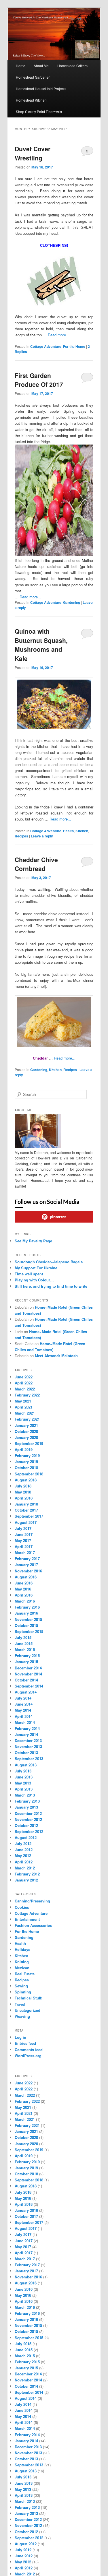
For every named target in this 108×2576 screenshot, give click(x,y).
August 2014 (26, 1692)
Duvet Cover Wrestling (33, 153)
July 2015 (23, 1637)
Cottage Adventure (46, 346)
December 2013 (28, 1740)
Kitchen (82, 831)
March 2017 (25, 1552)
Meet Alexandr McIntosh (56, 1356)
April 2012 (24, 1862)
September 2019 (29, 1443)
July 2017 (23, 1528)
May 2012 (23, 1856)
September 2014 (29, 1686)
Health (68, 831)
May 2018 (23, 1492)
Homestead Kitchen (31, 100)
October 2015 (26, 1625)
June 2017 (24, 1534)
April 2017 (24, 1546)
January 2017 (26, 1565)
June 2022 (24, 1377)
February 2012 (27, 1874)
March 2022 (25, 1389)
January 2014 (26, 1734)
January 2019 (26, 1461)
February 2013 (27, 1801)
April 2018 (24, 1498)
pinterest (58, 1217)
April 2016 (24, 1595)
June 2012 (24, 1849)
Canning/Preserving (32, 1901)
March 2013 (25, 1795)
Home (21, 66)
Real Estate (25, 1974)
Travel (20, 2004)
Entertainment (27, 1919)
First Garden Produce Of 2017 (39, 380)
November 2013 (28, 1746)
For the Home (74, 346)
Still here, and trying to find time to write (51, 1286)
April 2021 (24, 1407)
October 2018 (26, 1468)
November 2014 (28, 1674)
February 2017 (27, 1558)
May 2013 (23, 1783)
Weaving (22, 2016)
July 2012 (23, 1843)
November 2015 (28, 1619)
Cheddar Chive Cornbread (36, 864)
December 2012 (28, 1813)
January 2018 (26, 1504)
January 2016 (26, 1613)
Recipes (21, 836)
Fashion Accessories (33, 1925)
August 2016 (26, 1577)
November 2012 (28, 1819)
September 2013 (29, 1759)
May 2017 (23, 1540)
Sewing (21, 1986)
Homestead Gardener (33, 77)
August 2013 (26, 1765)
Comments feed (29, 2050)
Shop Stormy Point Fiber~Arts (39, 111)
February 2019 (27, 1455)
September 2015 (29, 1631)
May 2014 (23, 1710)
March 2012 (25, 1868)
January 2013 (26, 1807)
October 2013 (26, 1752)
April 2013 (24, 1789)
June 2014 (24, 1704)
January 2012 (26, 1880)
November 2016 (28, 1571)
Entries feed (25, 2043)
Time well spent (29, 1274)
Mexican (22, 1968)
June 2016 (24, 1583)
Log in (20, 2037)
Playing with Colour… (34, 1280)
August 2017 (26, 1522)
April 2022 (24, 1383)
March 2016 (25, 1601)
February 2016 (27, 1607)
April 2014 (24, 1716)
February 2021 (27, 1419)
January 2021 (26, 1425)
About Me (41, 66)
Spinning (23, 1992)
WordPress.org (28, 2056)
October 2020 (26, 1431)
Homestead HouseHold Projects (41, 89)
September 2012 (29, 1831)
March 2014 (25, 1722)
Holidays (22, 1949)
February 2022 (27, 1395)
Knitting (22, 1962)
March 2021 (25, 1413)
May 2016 (23, 1589)
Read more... (59, 335)
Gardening (72, 602)
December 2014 (28, 1668)
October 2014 (26, 1680)
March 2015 (25, 1649)
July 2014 (23, 1698)
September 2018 (29, 1474)
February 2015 (27, 1655)
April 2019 (24, 1449)
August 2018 (26, 1480)
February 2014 (27, 1728)
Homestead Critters (72, 66)
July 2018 (23, 1486)
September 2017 (29, 1516)
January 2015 (26, 1662)
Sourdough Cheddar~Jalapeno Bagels (49, 1262)
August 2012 (26, 1837)
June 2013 (24, 1777)
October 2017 (26, 1510)
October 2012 (26, 1825)
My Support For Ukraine (36, 1268)
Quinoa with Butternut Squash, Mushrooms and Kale (41, 645)
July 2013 (23, 1771)
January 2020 (26, 1437)
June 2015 (24, 1643)
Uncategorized (28, 2010)
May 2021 (23, 1401)
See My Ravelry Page (33, 1241)
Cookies (22, 1907)
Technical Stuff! (29, 1998)
